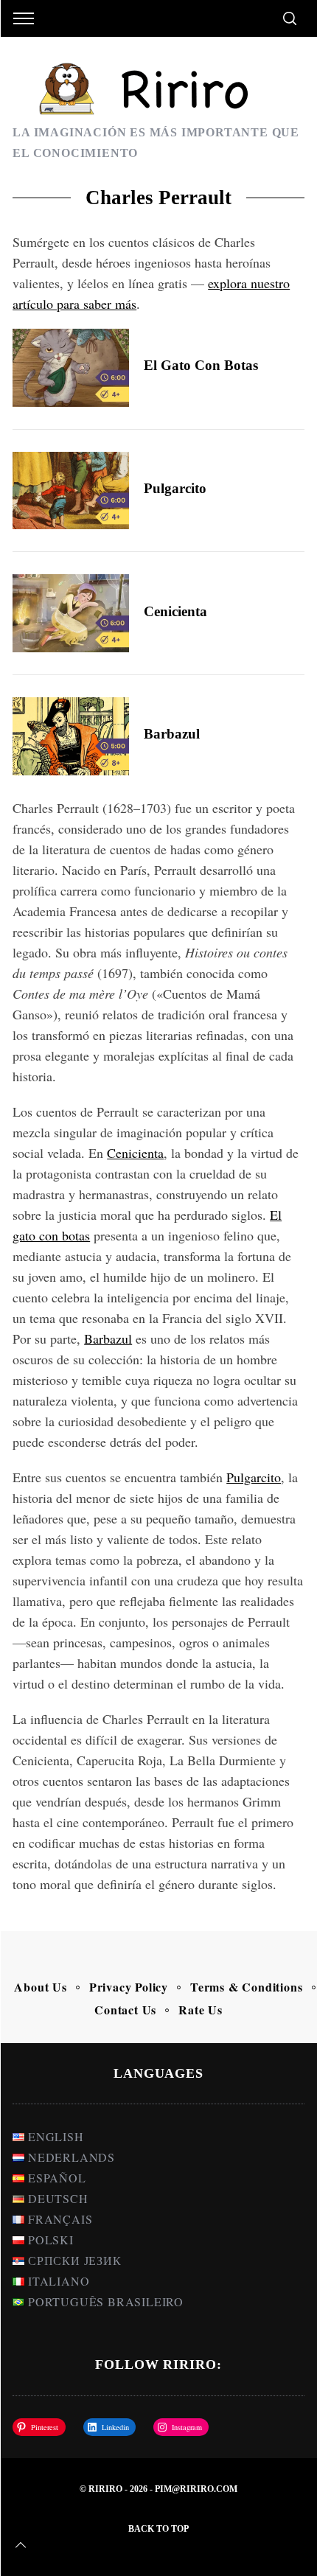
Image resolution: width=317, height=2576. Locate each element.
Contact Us (125, 2010)
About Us (40, 1987)
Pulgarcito (175, 488)
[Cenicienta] (71, 613)
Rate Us (201, 2010)
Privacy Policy (129, 1987)
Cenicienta (175, 611)
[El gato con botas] (71, 367)
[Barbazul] (71, 736)
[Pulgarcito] (71, 491)
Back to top (158, 2529)
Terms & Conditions (246, 1987)
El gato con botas (201, 365)
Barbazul (172, 734)
